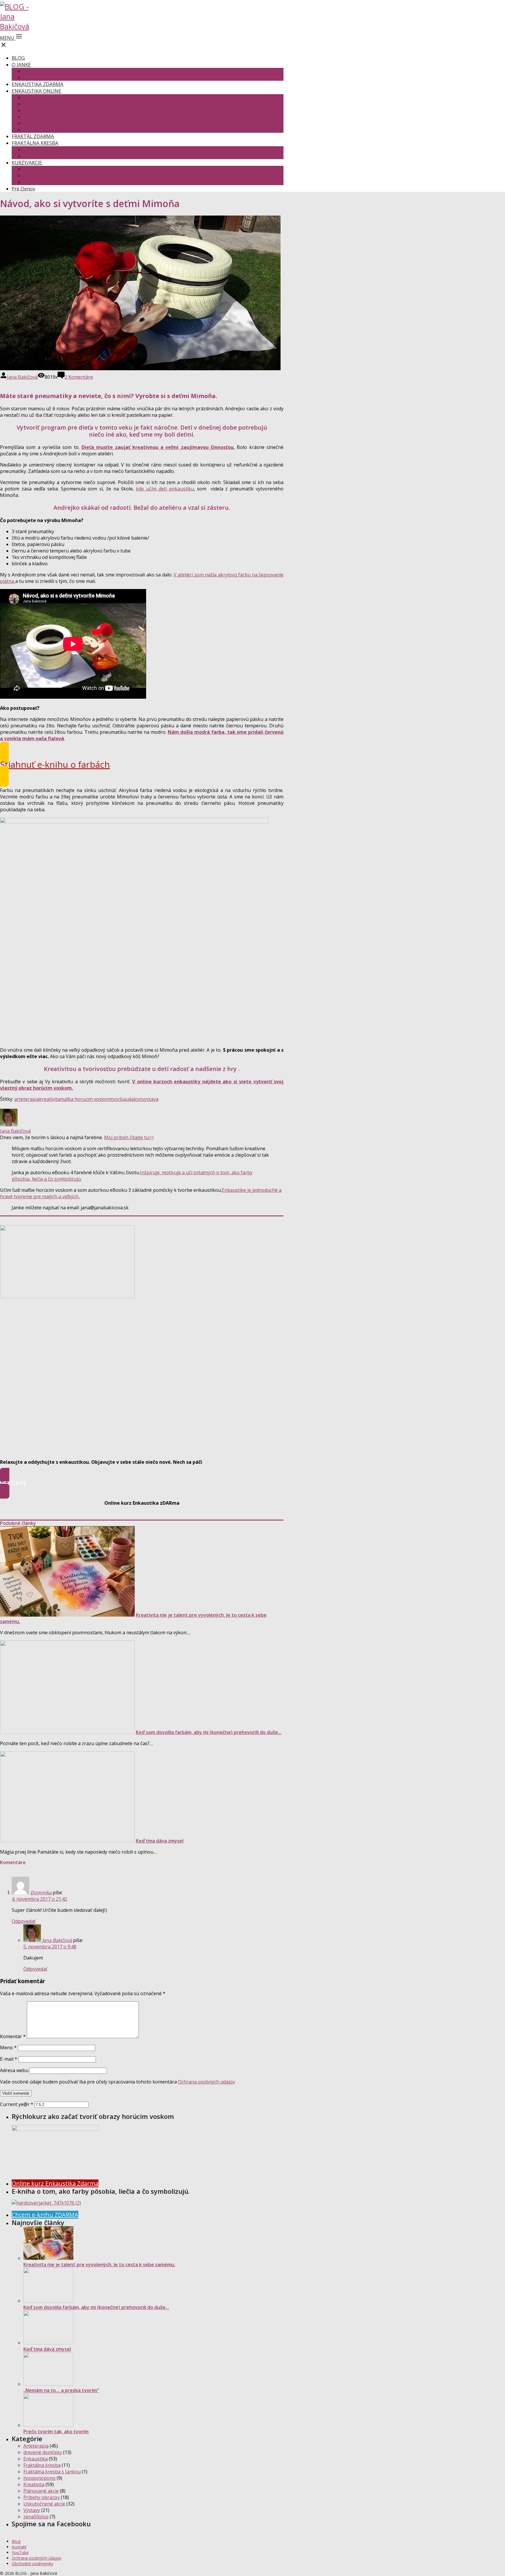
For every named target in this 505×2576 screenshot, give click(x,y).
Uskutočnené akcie (44, 2504)
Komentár (13, 2036)
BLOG (18, 58)
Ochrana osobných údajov (206, 2082)
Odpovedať (24, 1921)
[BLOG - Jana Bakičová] (18, 26)
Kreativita (34, 2484)
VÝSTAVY (33, 71)
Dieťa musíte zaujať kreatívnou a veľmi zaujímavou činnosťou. (158, 447)
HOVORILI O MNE (43, 78)
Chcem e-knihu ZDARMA (45, 2215)
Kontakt (19, 2547)
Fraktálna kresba (42, 2465)
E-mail (9, 2059)
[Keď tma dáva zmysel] (67, 1841)
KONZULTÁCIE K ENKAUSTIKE (57, 123)
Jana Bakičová (22, 377)
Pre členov (23, 188)
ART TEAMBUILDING (46, 169)
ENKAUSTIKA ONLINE (37, 91)
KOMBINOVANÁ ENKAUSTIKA (56, 104)
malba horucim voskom (85, 1099)
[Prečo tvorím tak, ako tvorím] (48, 2425)
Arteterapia (36, 2446)
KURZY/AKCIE (27, 162)
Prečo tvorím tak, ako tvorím (56, 2432)
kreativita (50, 1099)
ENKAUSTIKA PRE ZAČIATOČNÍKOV (62, 97)
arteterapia (27, 1099)
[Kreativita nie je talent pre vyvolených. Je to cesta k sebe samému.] (67, 1615)
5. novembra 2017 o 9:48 (50, 1947)
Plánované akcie (41, 2491)
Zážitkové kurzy (41, 182)
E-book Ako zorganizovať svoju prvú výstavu (72, 117)
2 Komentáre (79, 377)
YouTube (20, 2552)
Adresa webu (14, 2070)
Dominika (41, 1893)
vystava (150, 1099)
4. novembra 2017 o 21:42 (39, 1899)
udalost (134, 1099)
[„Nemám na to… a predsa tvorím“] (48, 2384)
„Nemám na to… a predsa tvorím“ (61, 2390)
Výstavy (32, 2510)
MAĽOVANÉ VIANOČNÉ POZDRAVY (61, 110)
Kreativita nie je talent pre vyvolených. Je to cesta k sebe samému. (99, 2265)
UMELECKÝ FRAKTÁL (46, 156)
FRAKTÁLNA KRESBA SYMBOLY (57, 149)
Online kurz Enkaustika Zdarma (55, 2183)
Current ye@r (17, 2104)
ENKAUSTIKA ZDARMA (38, 84)
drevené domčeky (43, 2452)
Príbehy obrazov (41, 2497)
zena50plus (36, 2517)
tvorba (118, 1099)
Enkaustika (36, 2459)
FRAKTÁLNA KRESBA (35, 143)
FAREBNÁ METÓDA (44, 130)
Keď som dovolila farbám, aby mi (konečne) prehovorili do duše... (209, 1732)
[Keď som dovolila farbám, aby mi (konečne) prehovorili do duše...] (67, 1732)
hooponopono (39, 2478)
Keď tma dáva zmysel (160, 1841)
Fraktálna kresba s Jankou (52, 2472)
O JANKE (21, 64)
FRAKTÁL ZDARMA (33, 136)
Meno (8, 2048)
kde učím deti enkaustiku (165, 489)
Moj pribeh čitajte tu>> (129, 1137)
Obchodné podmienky (32, 2564)
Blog (16, 2541)
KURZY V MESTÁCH (45, 175)
